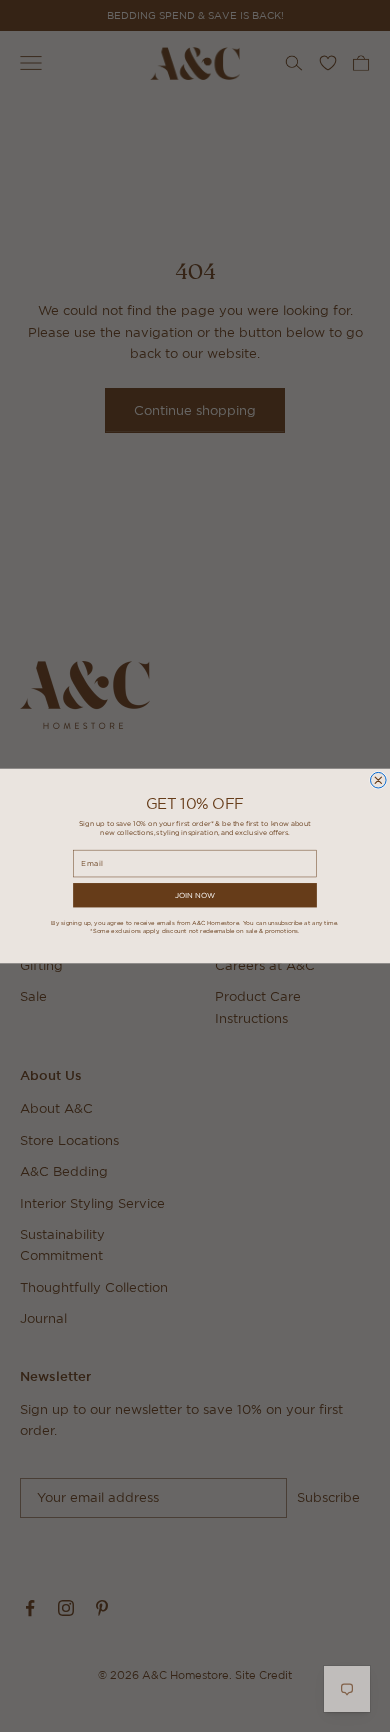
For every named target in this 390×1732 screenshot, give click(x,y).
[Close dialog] (379, 780)
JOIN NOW (195, 895)
